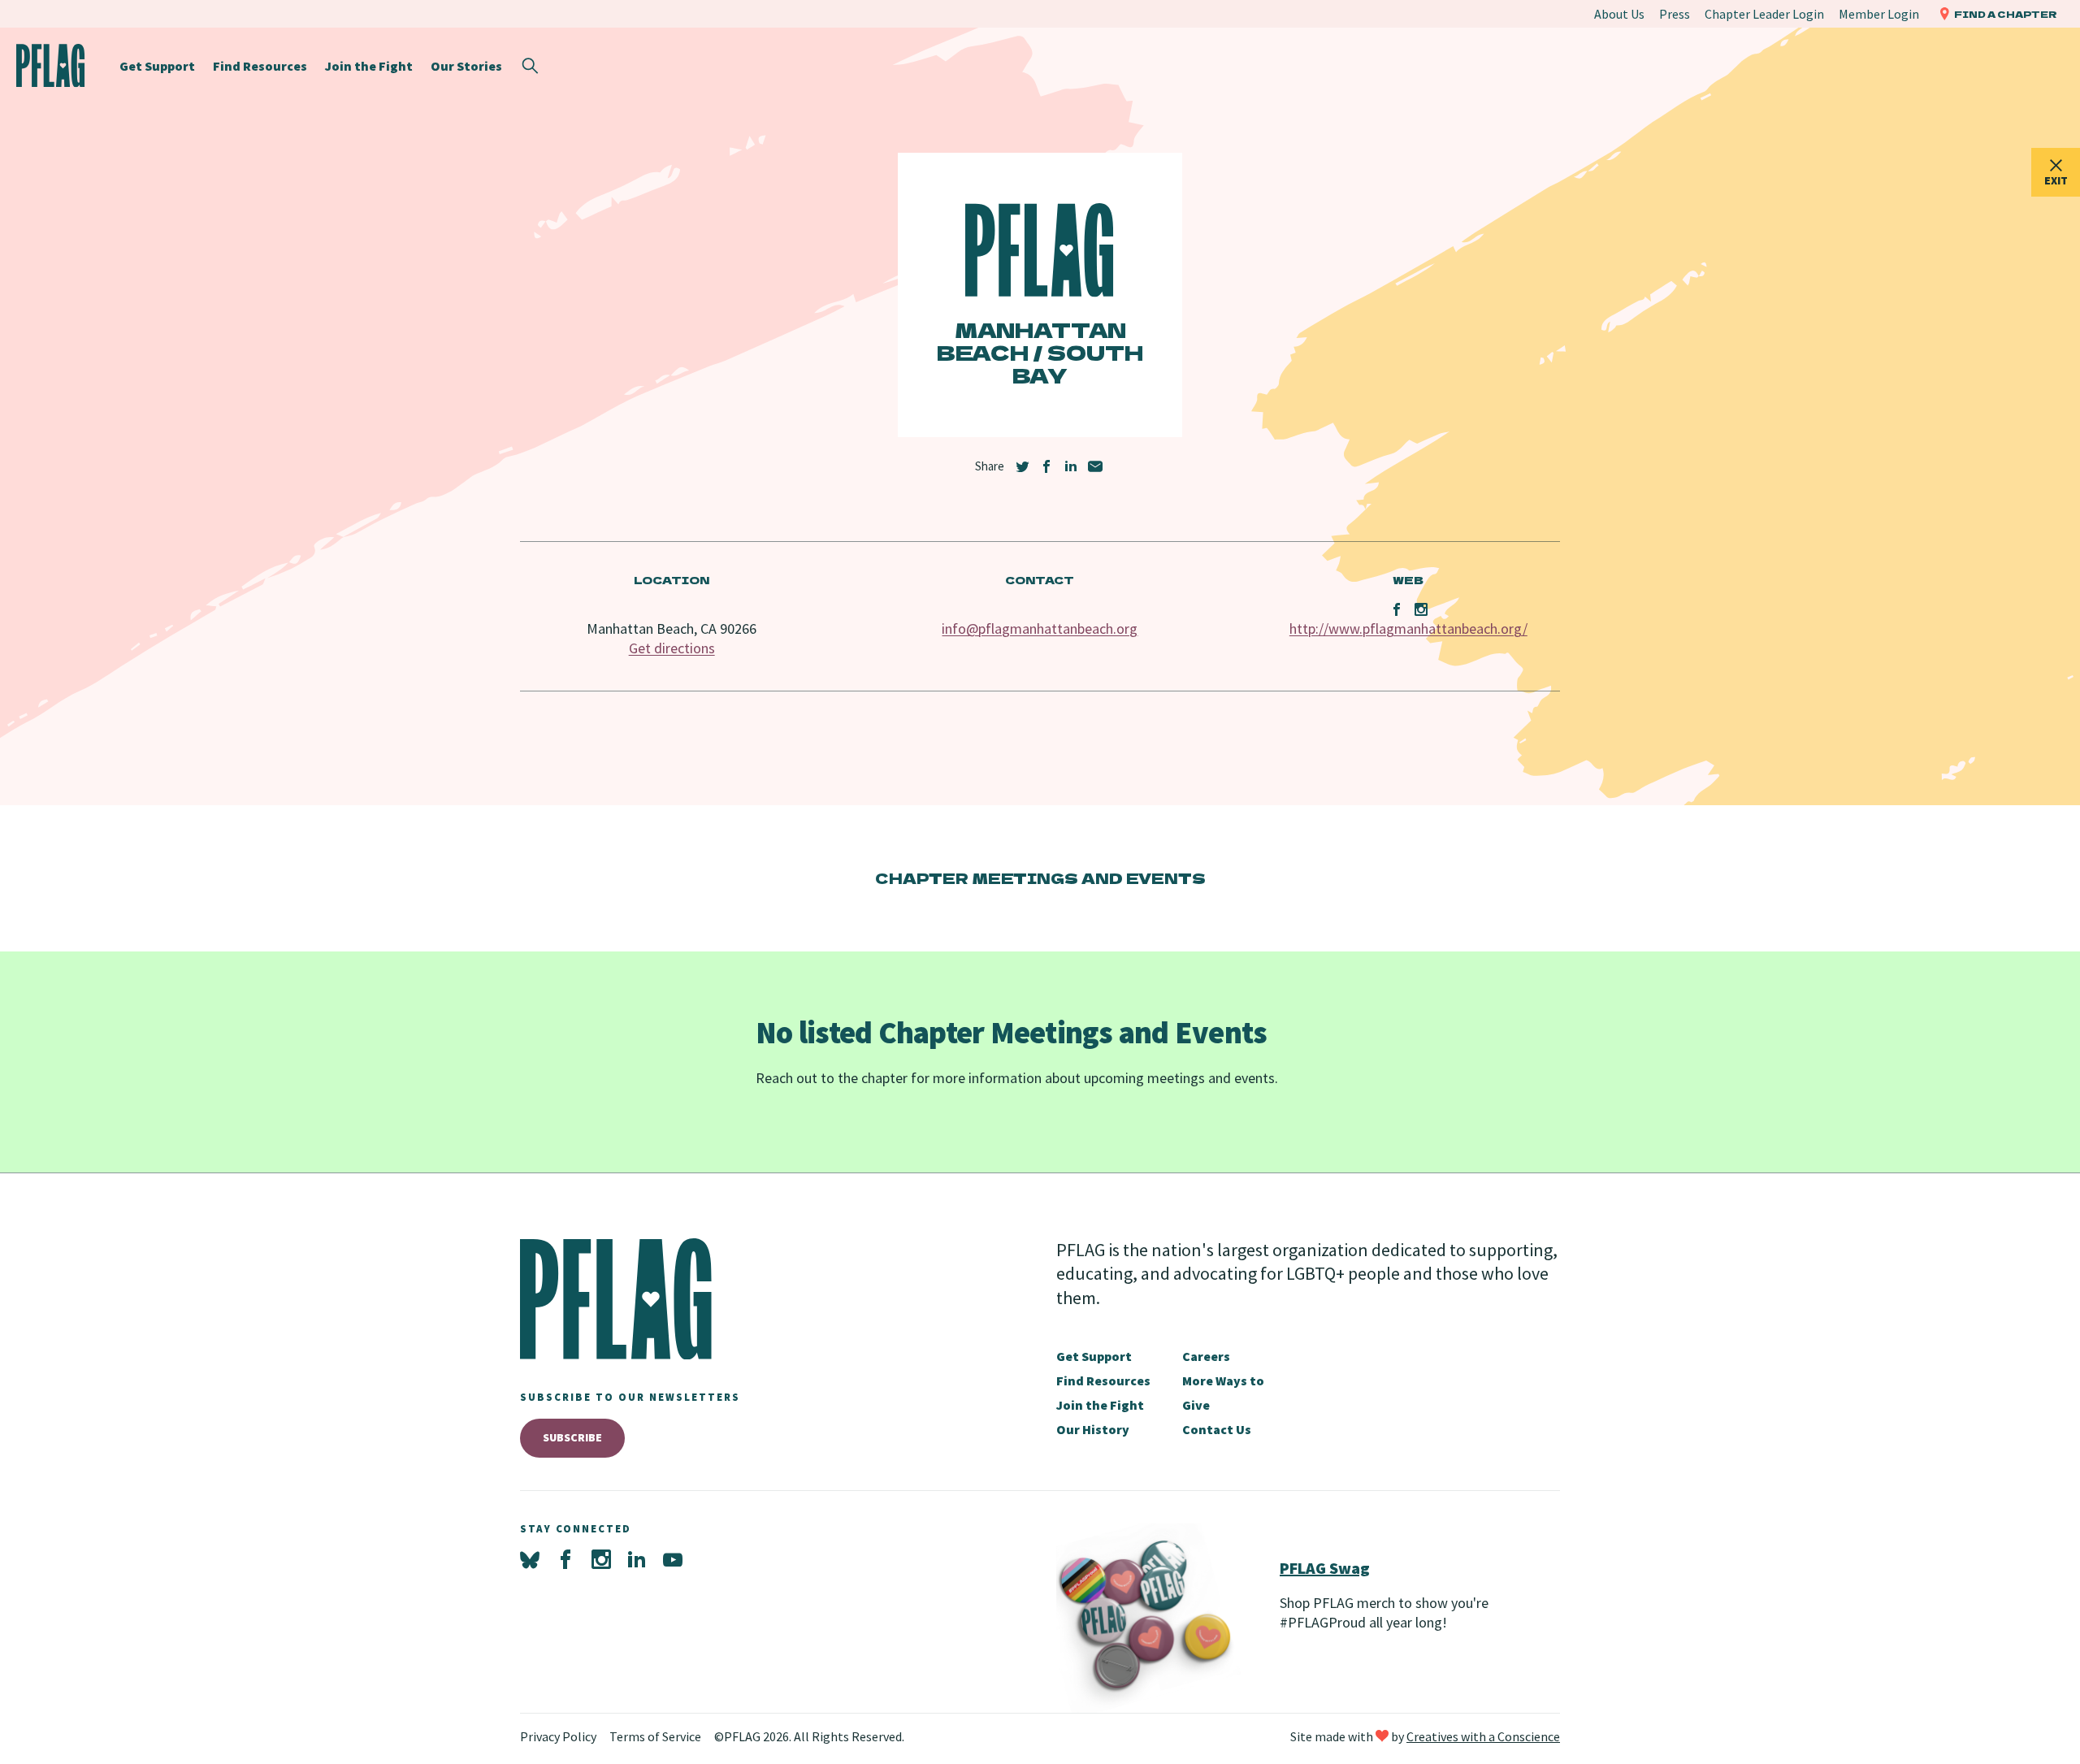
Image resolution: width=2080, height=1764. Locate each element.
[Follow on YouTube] (673, 1560)
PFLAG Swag (1325, 1568)
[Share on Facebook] (1046, 466)
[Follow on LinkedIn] (637, 1560)
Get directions (672, 648)
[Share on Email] (1095, 466)
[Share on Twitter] (1022, 466)
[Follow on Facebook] (565, 1560)
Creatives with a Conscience (1483, 1736)
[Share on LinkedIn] (1071, 466)
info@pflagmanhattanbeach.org (1040, 628)
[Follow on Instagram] (601, 1560)
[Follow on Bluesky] (530, 1560)
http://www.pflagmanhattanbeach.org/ (1408, 628)
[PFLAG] (51, 65)
